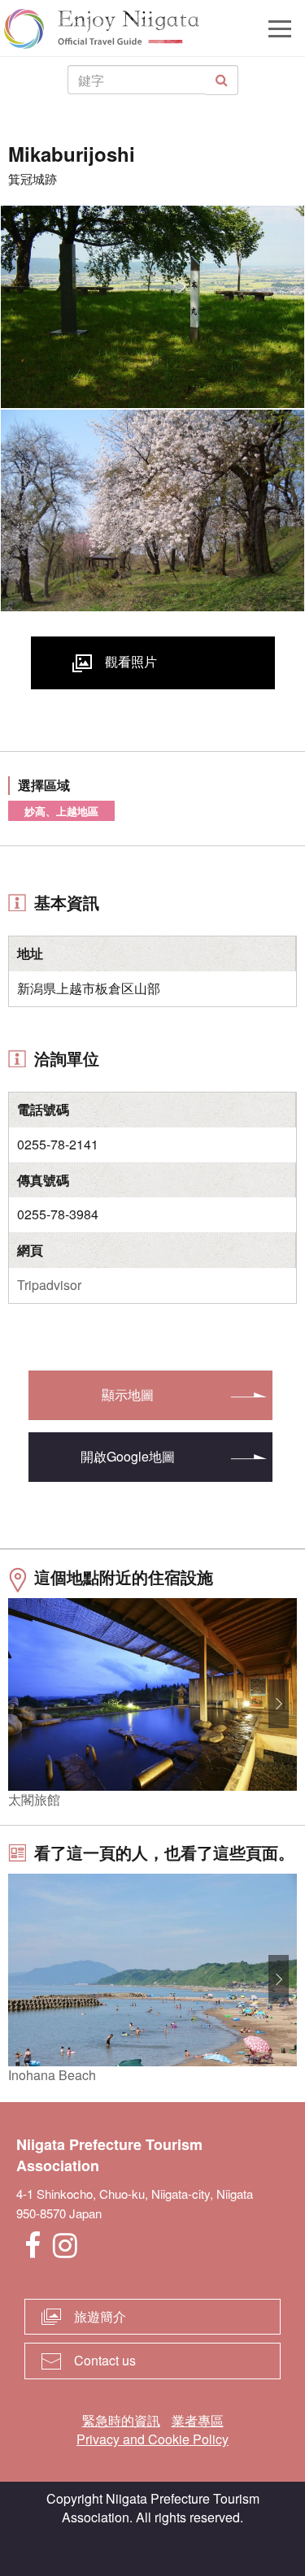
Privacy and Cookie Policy (152, 2439)
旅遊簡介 (100, 2316)
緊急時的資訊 (121, 2420)
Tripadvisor (49, 1285)
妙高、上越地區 (61, 811)
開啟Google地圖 (128, 1456)
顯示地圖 (128, 1394)
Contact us (105, 2360)
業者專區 (198, 2420)
